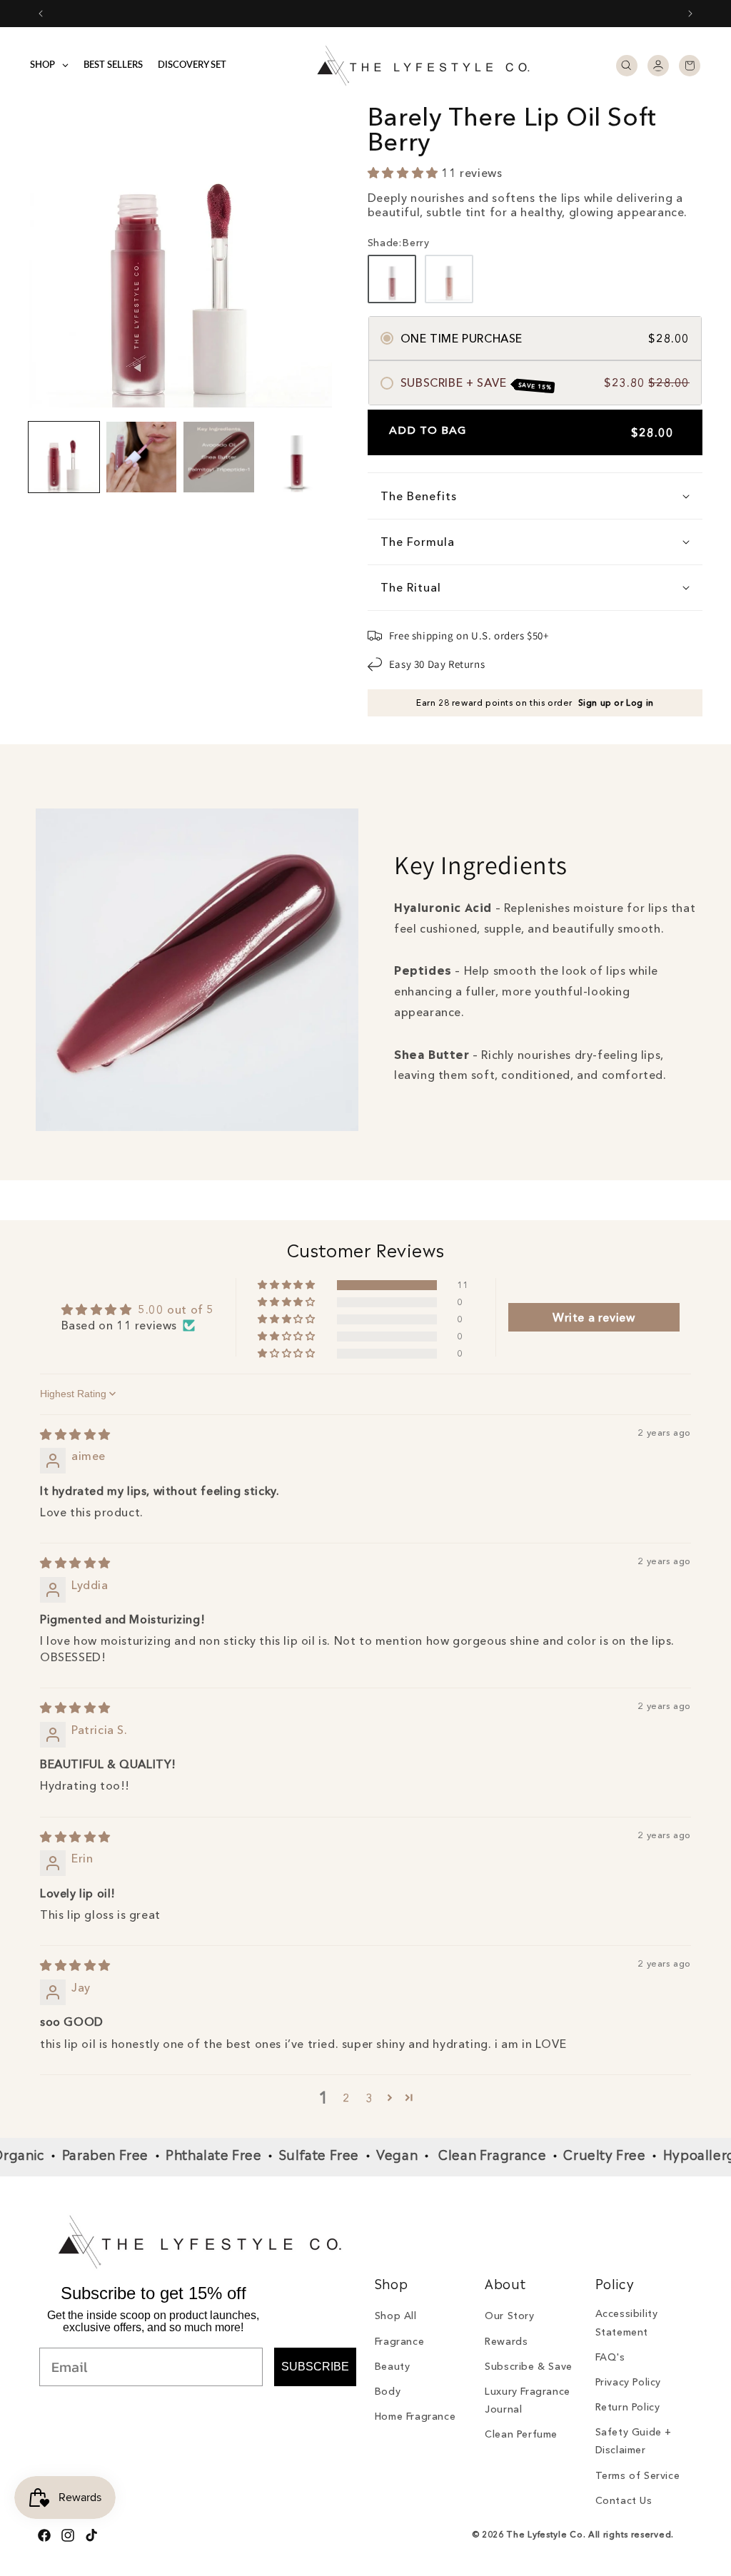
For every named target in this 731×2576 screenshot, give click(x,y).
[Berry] (392, 279)
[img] (75, 1434)
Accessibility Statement (627, 2322)
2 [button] (347, 2098)
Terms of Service (638, 2475)
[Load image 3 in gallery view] (219, 457)
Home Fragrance (415, 2416)
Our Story (509, 2316)
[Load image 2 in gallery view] (142, 457)
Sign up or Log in (616, 703)
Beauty (393, 2366)
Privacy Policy (628, 2382)
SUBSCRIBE (315, 2367)
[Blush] (449, 279)
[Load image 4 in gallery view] (297, 457)
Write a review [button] (594, 1317)
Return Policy (628, 2407)
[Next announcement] (690, 14)
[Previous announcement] (41, 14)
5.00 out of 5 (176, 1309)
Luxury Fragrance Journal (528, 2400)
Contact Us (624, 2500)
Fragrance (399, 2341)
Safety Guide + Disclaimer (634, 2441)
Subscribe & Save (529, 2366)
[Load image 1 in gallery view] (64, 457)
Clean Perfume (521, 2434)
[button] (627, 66)
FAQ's (610, 2357)
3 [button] (369, 2098)
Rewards (506, 2341)
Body (388, 2391)
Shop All (396, 2316)
